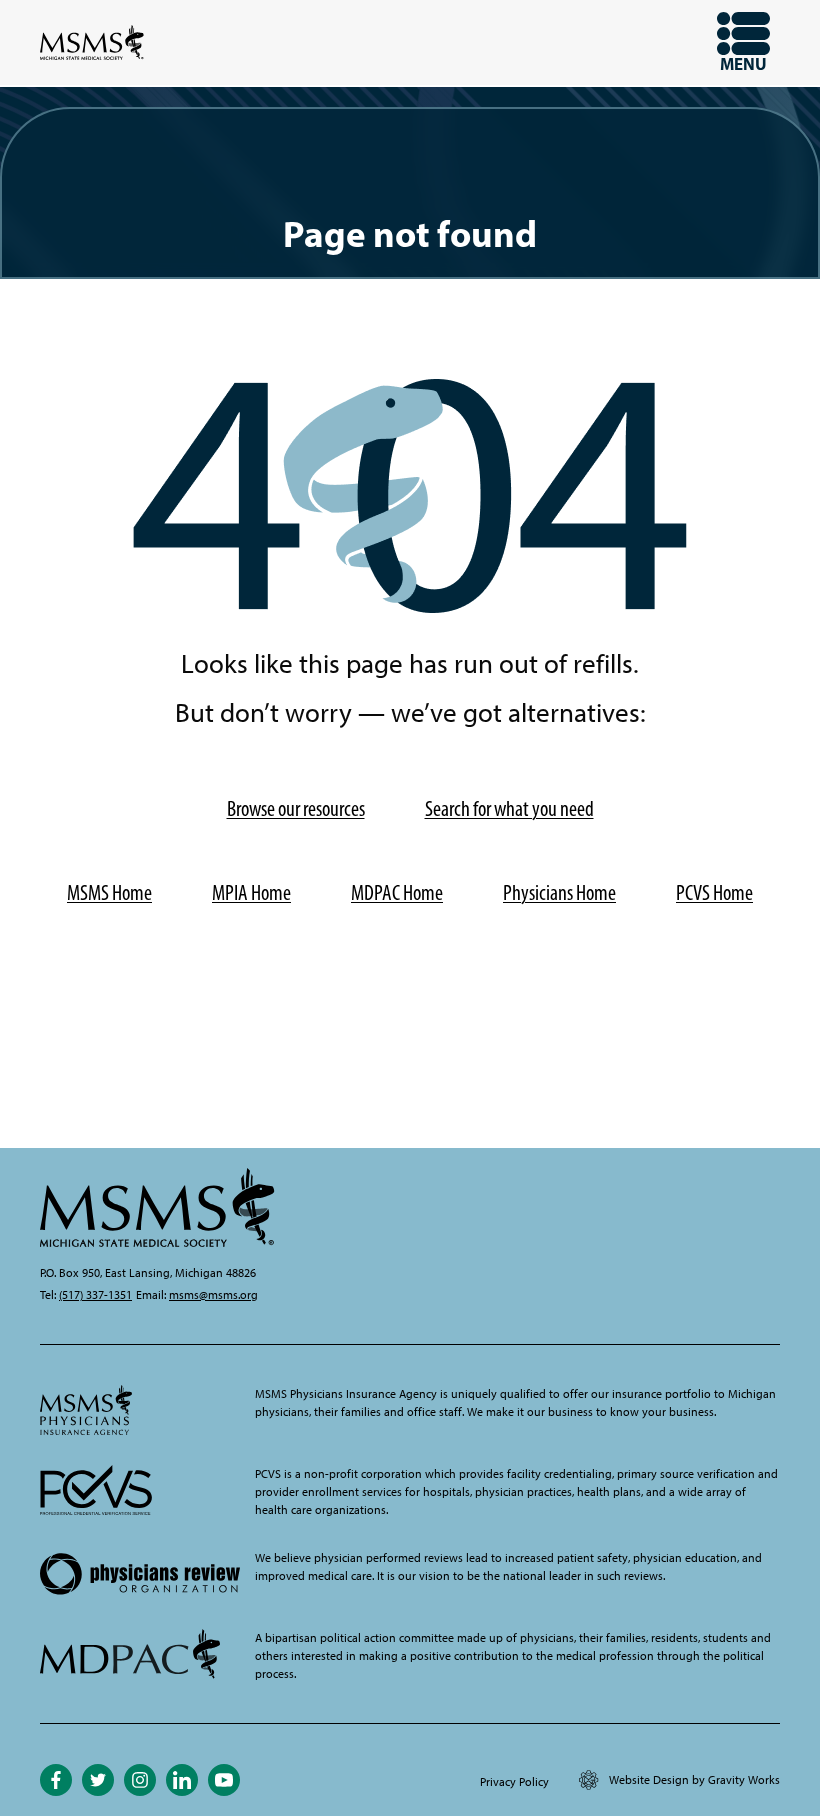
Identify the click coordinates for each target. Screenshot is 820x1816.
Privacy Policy (514, 1782)
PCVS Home (714, 892)
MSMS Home (109, 892)
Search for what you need (509, 808)
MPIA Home (251, 892)
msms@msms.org (213, 1295)
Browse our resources (296, 808)
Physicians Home (559, 892)
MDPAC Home (397, 892)
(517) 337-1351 (95, 1295)
